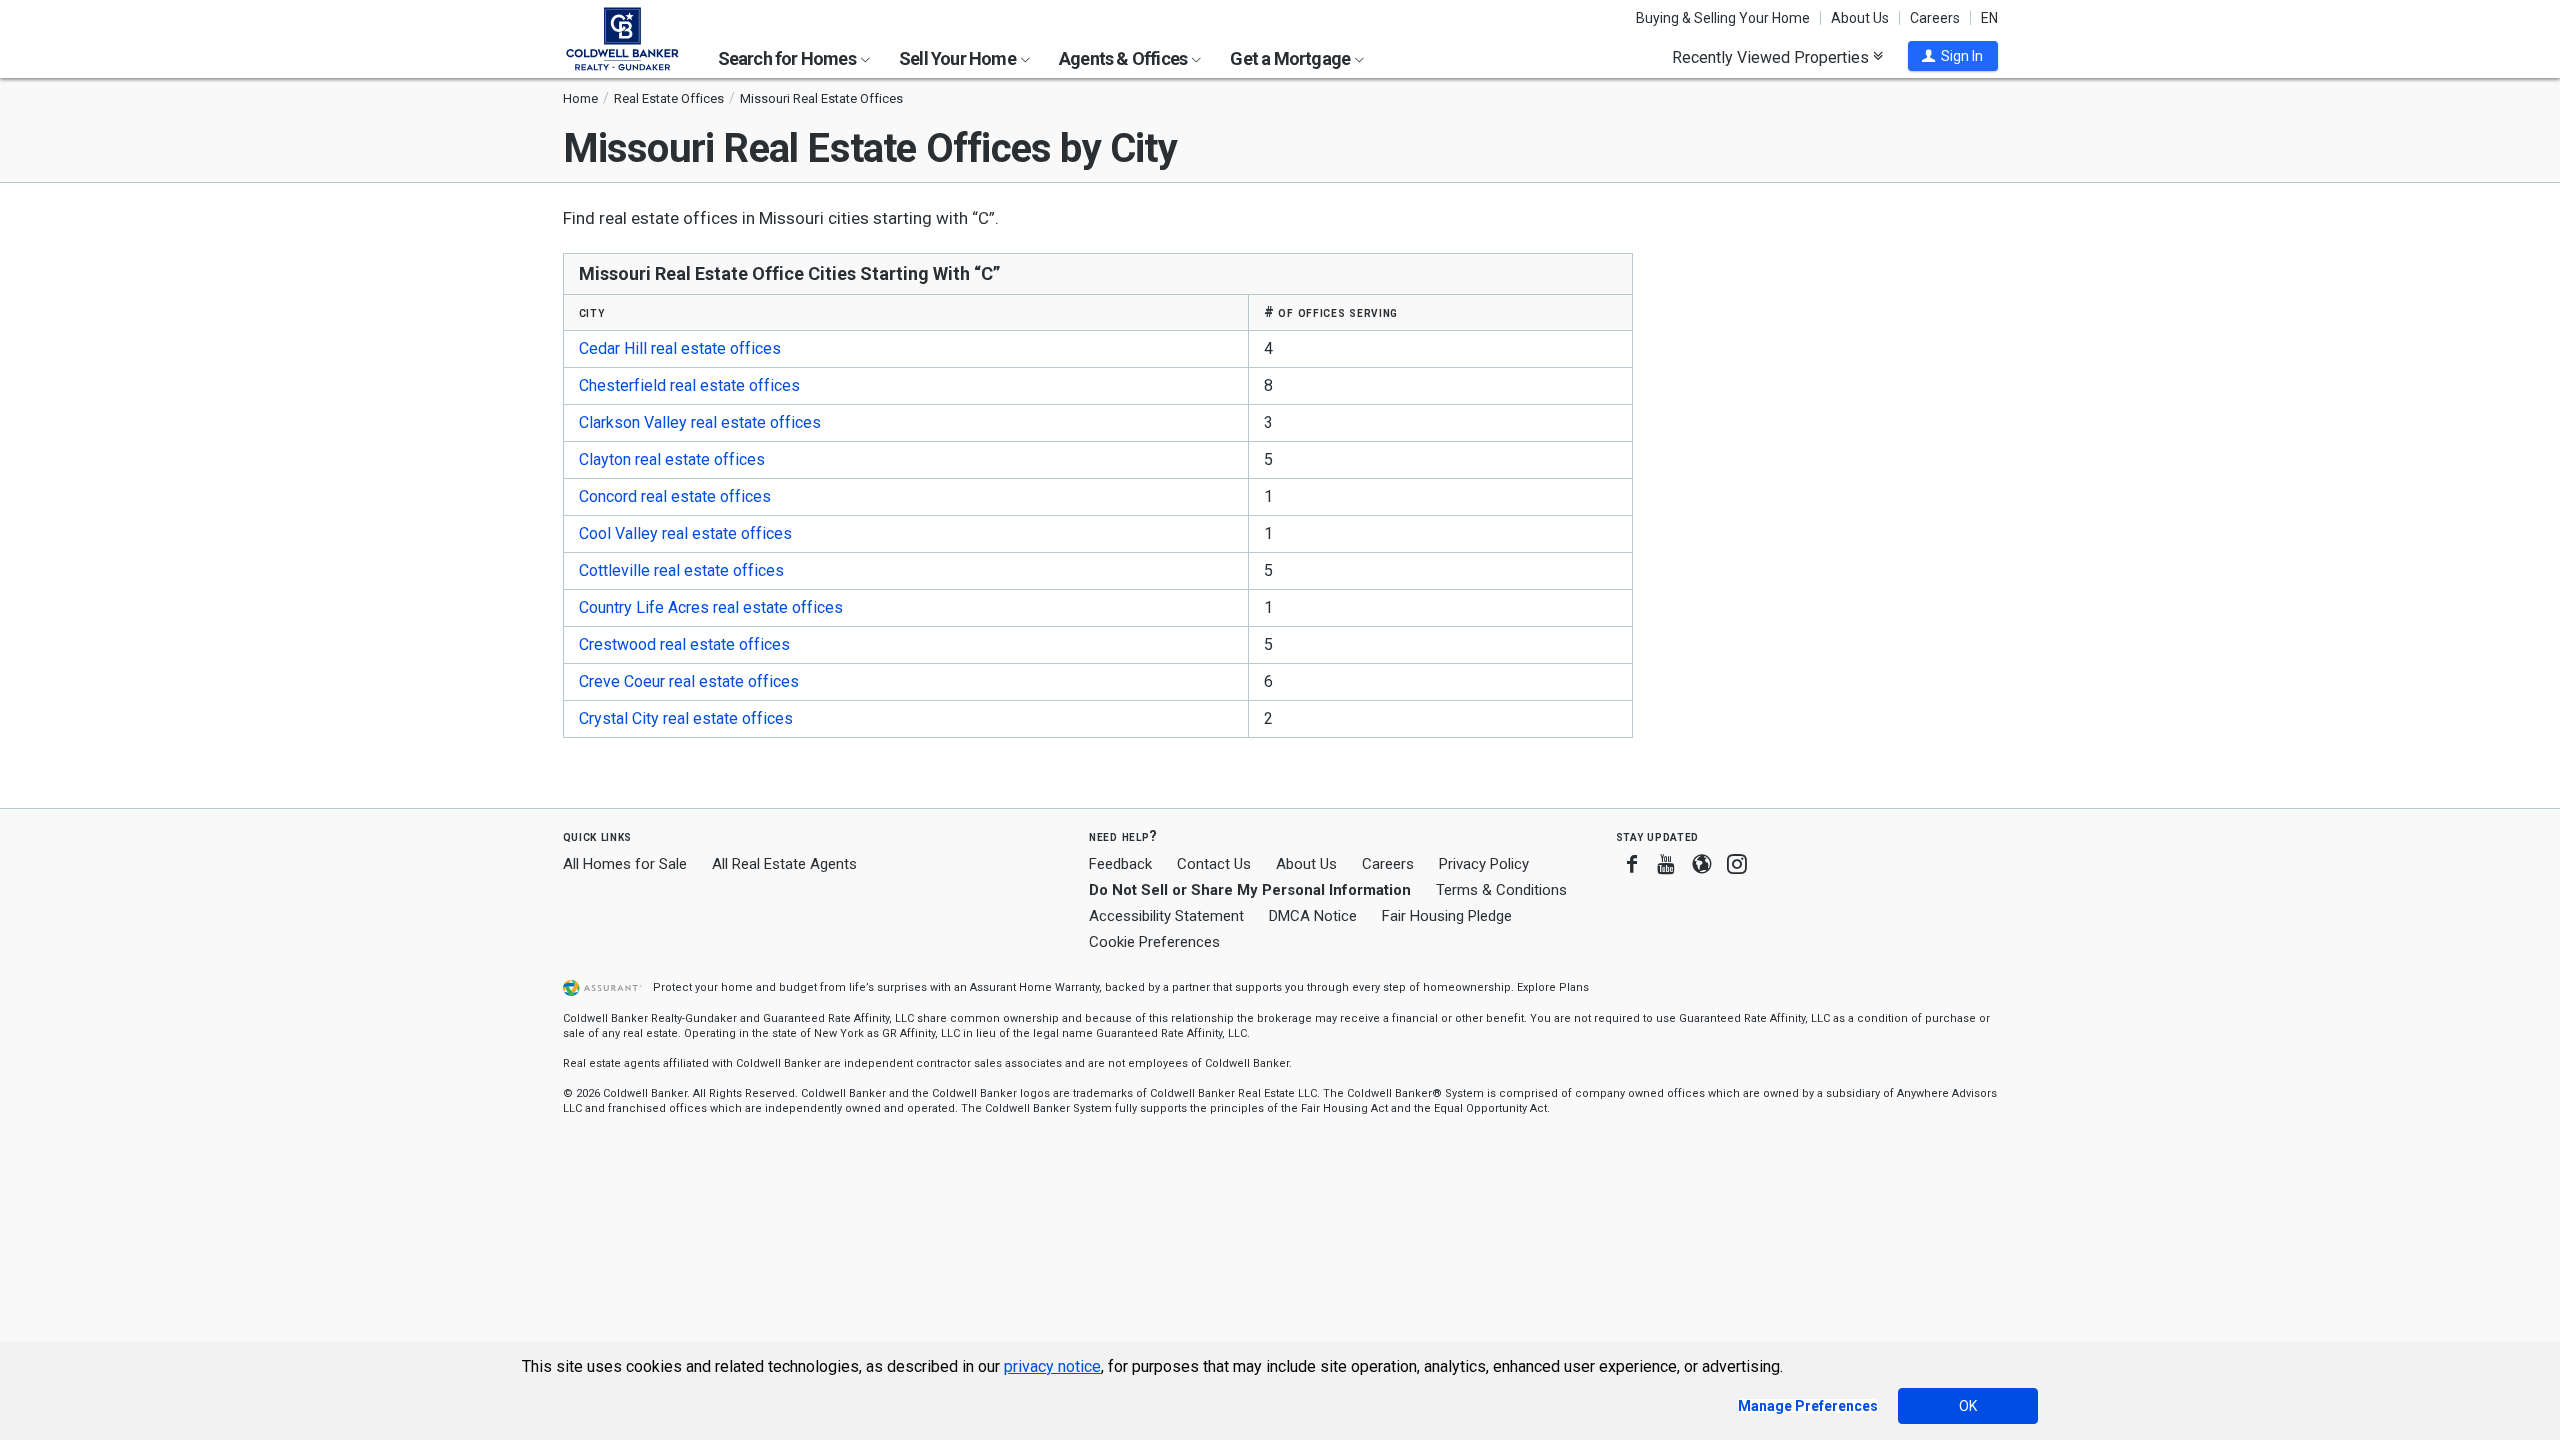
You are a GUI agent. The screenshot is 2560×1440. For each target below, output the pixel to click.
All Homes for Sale (625, 864)
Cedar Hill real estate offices (680, 348)
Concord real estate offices (675, 496)
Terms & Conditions (1501, 890)
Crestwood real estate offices (684, 644)
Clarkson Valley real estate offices (700, 422)
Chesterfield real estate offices (689, 385)
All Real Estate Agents (784, 864)
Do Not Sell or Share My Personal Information (1250, 890)
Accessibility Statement (1166, 916)
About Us (1860, 18)
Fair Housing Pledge (1447, 916)
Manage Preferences (1808, 1406)
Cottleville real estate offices (681, 570)
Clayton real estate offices (672, 459)
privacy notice (1052, 1366)
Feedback (1120, 864)
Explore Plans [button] (1553, 987)
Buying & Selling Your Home (1723, 18)
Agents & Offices (1124, 58)
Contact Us (1214, 864)
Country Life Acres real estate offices (711, 607)
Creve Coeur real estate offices (689, 681)
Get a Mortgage (1291, 58)
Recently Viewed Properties (1772, 57)
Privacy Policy (1484, 864)
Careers (1935, 18)
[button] (1953, 56)
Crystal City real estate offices (686, 718)
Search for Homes (788, 58)
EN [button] (1989, 18)
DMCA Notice (1313, 916)
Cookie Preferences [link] (1154, 942)
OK (1968, 1406)
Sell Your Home (959, 58)
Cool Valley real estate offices (685, 533)
